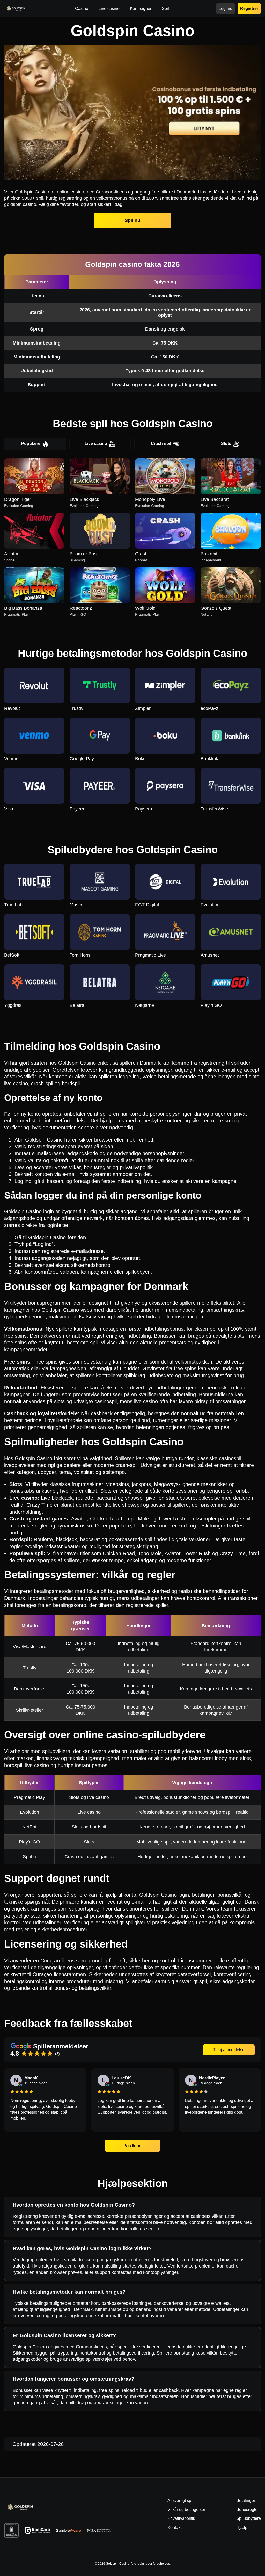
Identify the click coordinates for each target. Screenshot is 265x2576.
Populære (31, 444)
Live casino (96, 444)
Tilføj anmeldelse (229, 2050)
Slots (226, 444)
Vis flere (133, 2146)
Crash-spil (161, 444)
